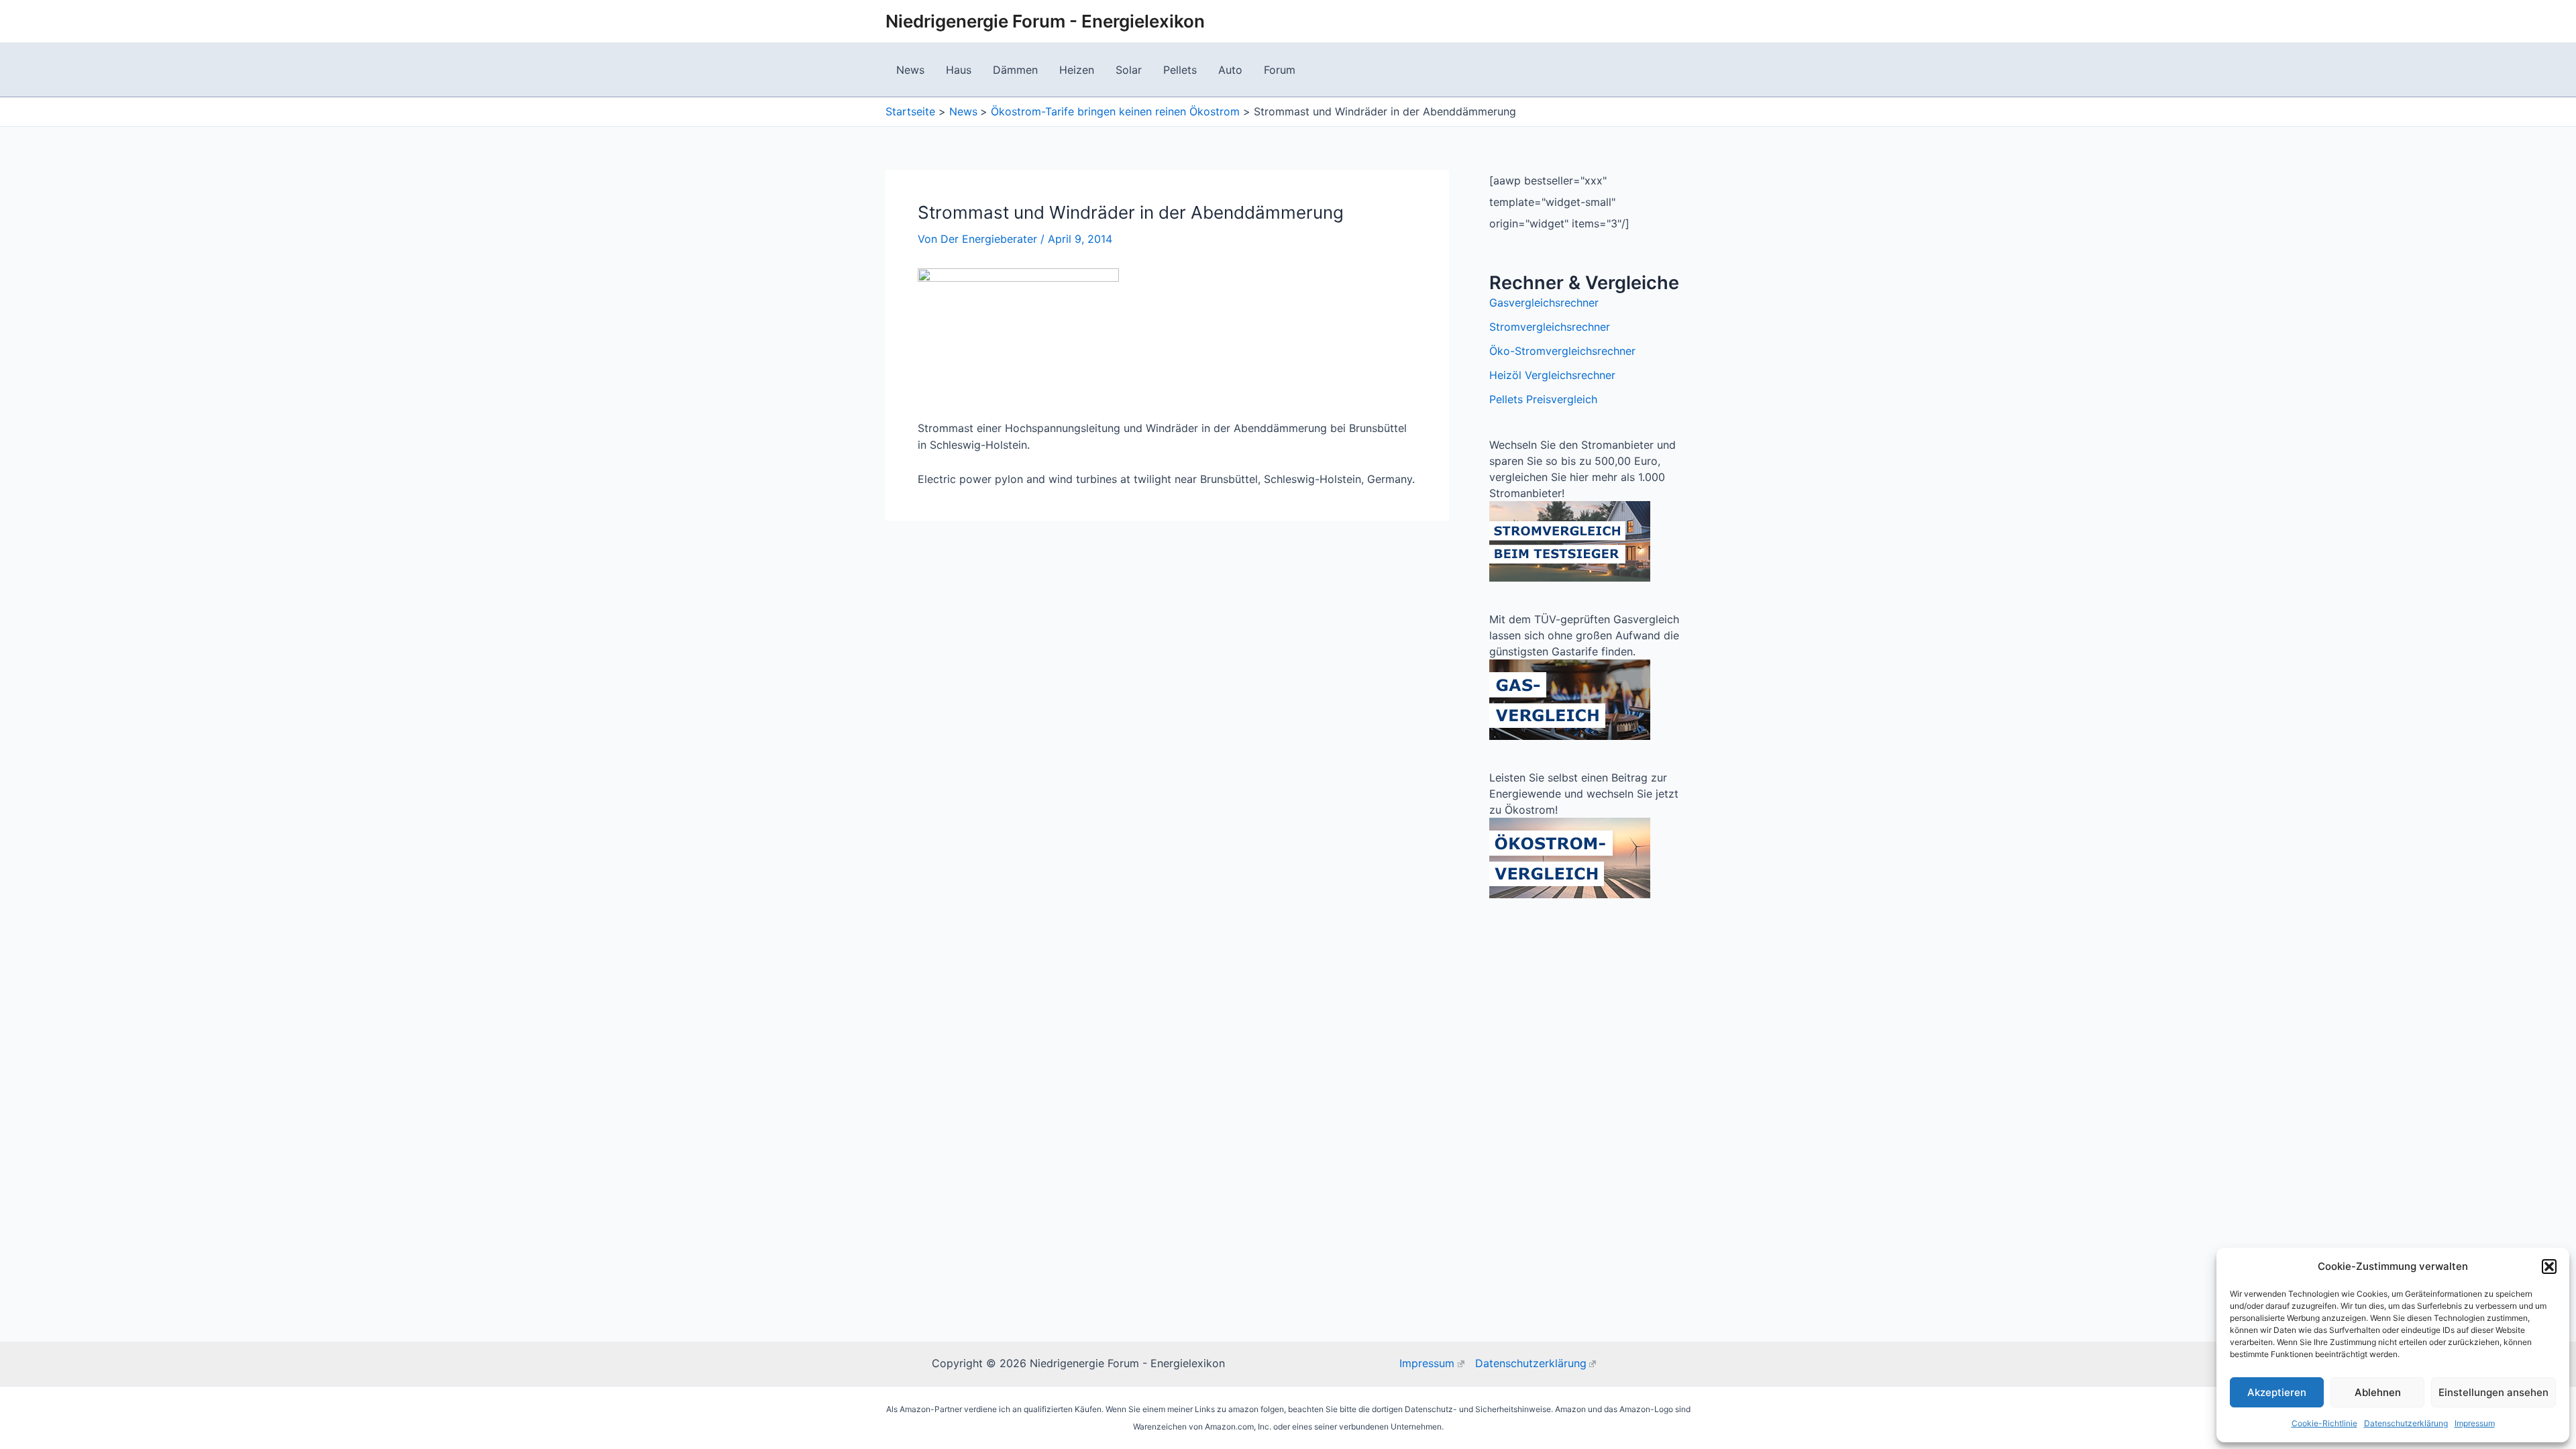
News (910, 70)
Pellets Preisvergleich (1543, 399)
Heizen (1077, 70)
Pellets (1180, 70)
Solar (1129, 70)
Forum (1280, 70)
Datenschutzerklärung (2406, 1423)
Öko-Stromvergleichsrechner (1562, 351)
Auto (1230, 70)
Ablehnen (2378, 1392)
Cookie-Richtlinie (2324, 1423)
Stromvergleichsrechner (1550, 327)
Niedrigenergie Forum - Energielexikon (1045, 21)
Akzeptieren (2277, 1392)
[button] (2549, 1267)
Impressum (2475, 1423)
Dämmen (1015, 70)
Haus (959, 70)
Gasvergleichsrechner (1544, 303)
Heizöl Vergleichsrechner (1552, 375)
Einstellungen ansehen (2493, 1392)
